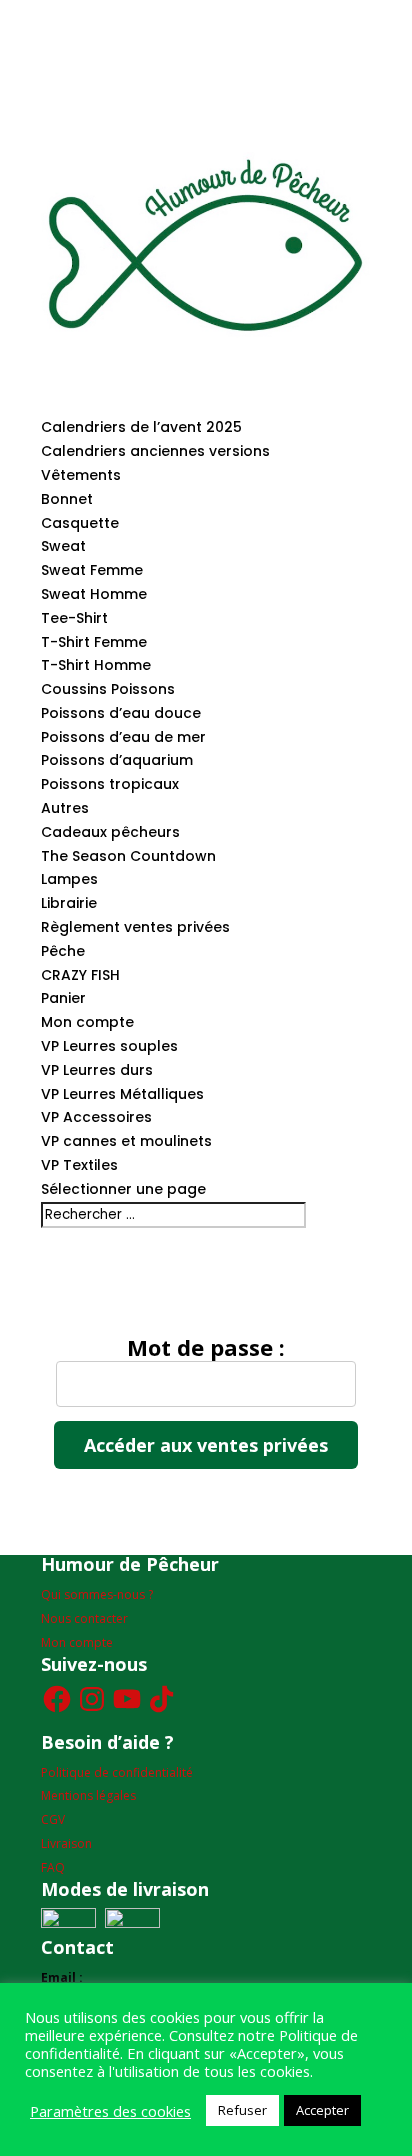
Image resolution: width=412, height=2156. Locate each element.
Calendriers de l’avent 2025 (141, 427)
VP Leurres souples (109, 1046)
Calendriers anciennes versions (155, 451)
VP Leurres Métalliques (122, 1094)
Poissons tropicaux (110, 784)
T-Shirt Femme (94, 642)
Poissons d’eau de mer (123, 737)
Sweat (63, 546)
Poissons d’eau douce (121, 713)
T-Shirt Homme (96, 665)
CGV (53, 1819)
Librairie (69, 903)
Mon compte (87, 1022)
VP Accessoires (96, 1117)
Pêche (63, 951)
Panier (63, 998)
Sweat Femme (92, 570)
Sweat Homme (94, 594)
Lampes (69, 879)
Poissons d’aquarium (117, 760)
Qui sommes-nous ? (97, 1594)
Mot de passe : (206, 1349)
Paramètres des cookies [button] (110, 2111)
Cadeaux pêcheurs (110, 832)
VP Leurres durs (97, 1070)
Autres (65, 808)
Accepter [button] (322, 2110)
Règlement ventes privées (135, 927)
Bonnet (67, 499)
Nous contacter (84, 1618)
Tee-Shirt (74, 618)
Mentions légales (88, 1795)
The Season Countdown (128, 856)
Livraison (66, 1843)
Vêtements (81, 475)
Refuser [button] (242, 2110)
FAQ (53, 1867)
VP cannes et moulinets (126, 1141)
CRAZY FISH (80, 975)
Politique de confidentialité (117, 1772)
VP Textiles (79, 1165)
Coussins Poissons (108, 689)
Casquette (80, 523)
